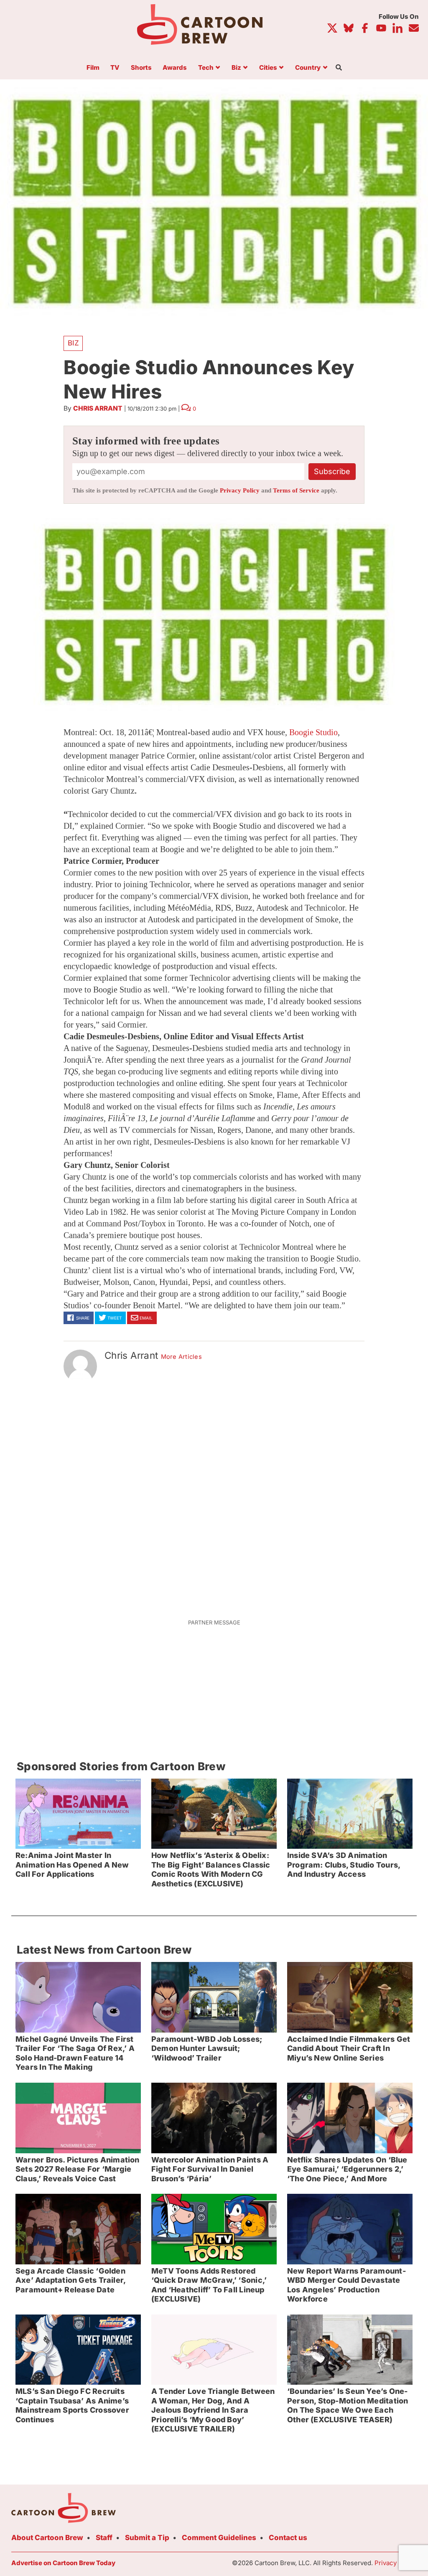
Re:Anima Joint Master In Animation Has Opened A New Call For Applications (72, 1865)
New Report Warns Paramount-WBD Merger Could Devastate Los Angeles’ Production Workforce (346, 2285)
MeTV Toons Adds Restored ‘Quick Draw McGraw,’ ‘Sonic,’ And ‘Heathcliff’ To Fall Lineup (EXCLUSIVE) (209, 2285)
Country (308, 68)
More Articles (182, 1357)
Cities (268, 68)
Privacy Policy (240, 490)
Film (93, 68)
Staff (104, 2538)
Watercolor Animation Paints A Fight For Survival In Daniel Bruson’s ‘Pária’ (210, 2169)
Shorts (141, 68)
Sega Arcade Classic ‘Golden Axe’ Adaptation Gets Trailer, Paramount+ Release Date (71, 2280)
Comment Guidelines (219, 2538)
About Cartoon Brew (47, 2538)
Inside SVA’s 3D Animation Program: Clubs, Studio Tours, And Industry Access (344, 1865)
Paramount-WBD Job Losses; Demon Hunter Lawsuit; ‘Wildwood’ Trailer (207, 2048)
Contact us (288, 2538)
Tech (206, 68)
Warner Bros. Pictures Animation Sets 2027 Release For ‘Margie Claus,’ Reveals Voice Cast (78, 2169)
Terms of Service (296, 490)
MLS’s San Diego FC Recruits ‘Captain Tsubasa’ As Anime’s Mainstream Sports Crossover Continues (72, 2405)
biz (73, 343)
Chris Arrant (98, 408)
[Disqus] (214, 1496)
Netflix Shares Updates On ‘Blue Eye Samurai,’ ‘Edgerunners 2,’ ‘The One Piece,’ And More (347, 2169)
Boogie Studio (313, 732)
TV (115, 68)
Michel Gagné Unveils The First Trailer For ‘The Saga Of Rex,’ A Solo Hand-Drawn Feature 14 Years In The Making (75, 2053)
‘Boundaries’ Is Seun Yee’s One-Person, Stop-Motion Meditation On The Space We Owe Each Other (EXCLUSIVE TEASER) (348, 2405)
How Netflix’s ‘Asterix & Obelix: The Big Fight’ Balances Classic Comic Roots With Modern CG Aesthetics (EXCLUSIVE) (211, 1869)
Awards (175, 68)
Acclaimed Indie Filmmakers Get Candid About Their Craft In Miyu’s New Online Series (349, 2048)
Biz (236, 68)
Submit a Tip (147, 2538)
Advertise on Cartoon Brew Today (63, 2563)
